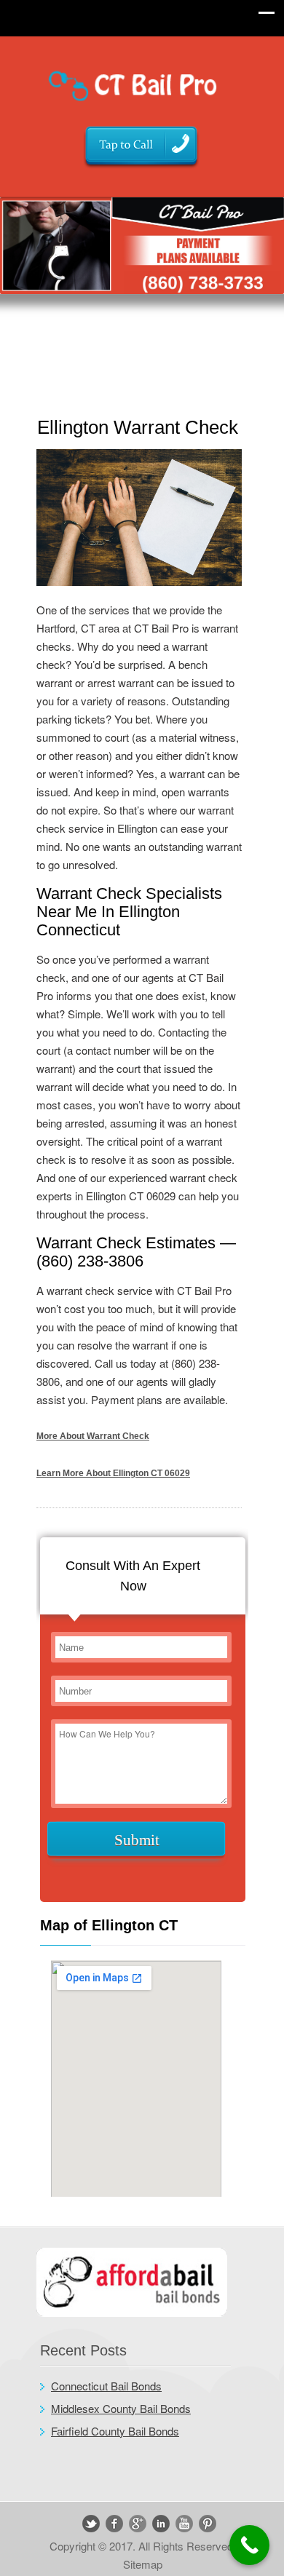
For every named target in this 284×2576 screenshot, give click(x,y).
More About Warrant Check (93, 1436)
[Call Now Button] (249, 2545)
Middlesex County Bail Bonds (121, 2408)
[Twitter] (91, 2524)
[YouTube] (184, 2524)
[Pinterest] (208, 2524)
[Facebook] (114, 2524)
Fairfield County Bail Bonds (115, 2431)
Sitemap (143, 2564)
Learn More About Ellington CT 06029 (113, 1473)
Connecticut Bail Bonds (106, 2386)
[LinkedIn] (161, 2524)
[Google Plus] (138, 2524)
